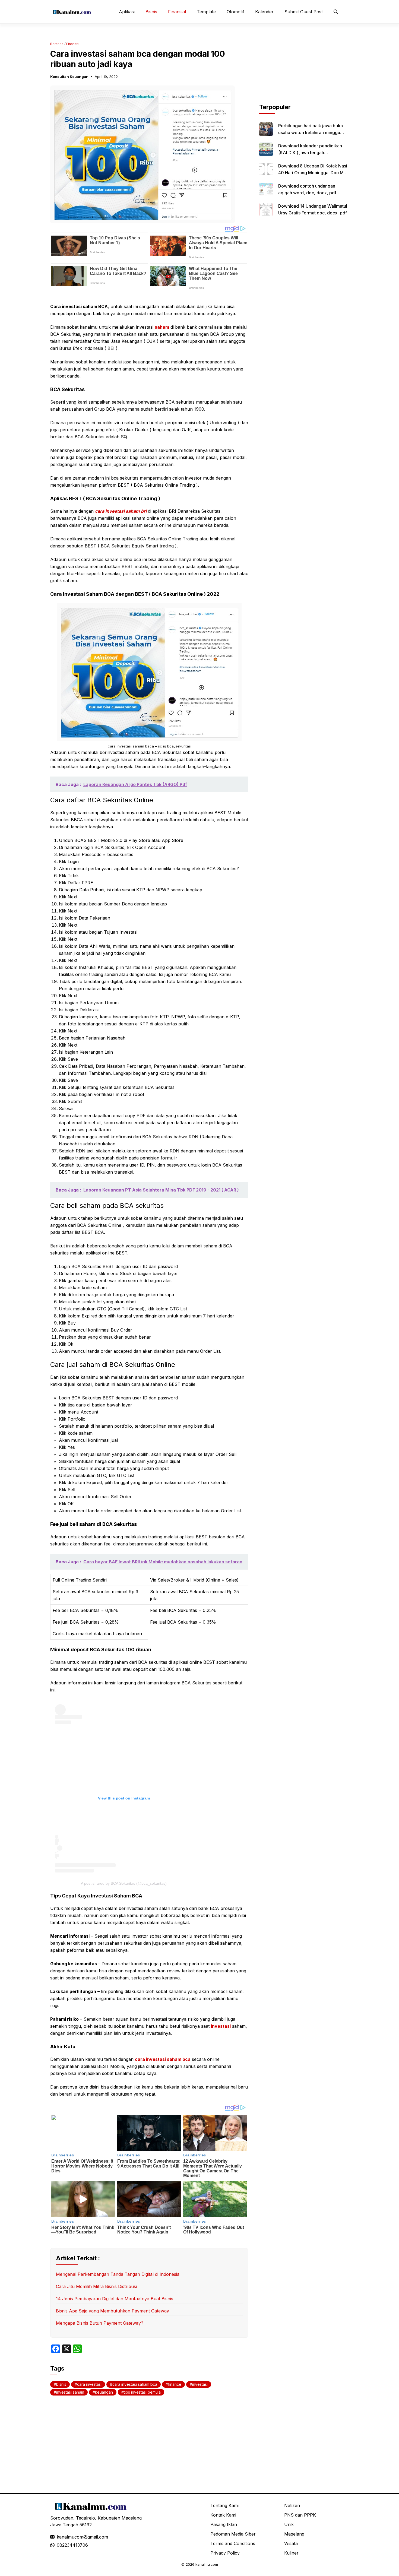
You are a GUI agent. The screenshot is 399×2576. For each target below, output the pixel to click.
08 (59, 2545)
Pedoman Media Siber (233, 2534)
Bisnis (151, 12)
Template (206, 12)
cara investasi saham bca (163, 2059)
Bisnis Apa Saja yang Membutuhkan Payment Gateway (113, 2311)
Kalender (264, 12)
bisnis (61, 2384)
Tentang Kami (224, 2505)
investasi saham (70, 2392)
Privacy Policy (225, 2553)
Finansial (177, 12)
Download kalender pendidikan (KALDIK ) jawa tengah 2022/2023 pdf (310, 153)
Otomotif (235, 12)
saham (162, 327)
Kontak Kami (223, 2515)
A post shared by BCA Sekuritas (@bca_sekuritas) (124, 1883)
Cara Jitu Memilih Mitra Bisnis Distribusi (96, 2286)
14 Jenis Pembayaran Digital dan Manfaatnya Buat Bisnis (115, 2299)
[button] (336, 12)
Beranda (57, 44)
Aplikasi (127, 12)
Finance (72, 44)
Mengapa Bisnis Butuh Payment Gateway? (100, 2323)
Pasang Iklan (224, 2524)
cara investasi (89, 2384)
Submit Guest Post (304, 12)
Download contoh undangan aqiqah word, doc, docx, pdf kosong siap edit (307, 193)
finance (175, 2384)
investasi (221, 2026)
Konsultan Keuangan (69, 77)
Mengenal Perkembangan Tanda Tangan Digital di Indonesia (118, 2274)
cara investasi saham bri (121, 511)
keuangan (104, 2392)
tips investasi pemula (142, 2392)
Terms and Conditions (233, 2543)
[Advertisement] (304, 69)
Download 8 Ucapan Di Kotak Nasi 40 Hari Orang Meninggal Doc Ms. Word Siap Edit (313, 173)
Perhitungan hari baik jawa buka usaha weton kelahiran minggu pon (311, 132)
